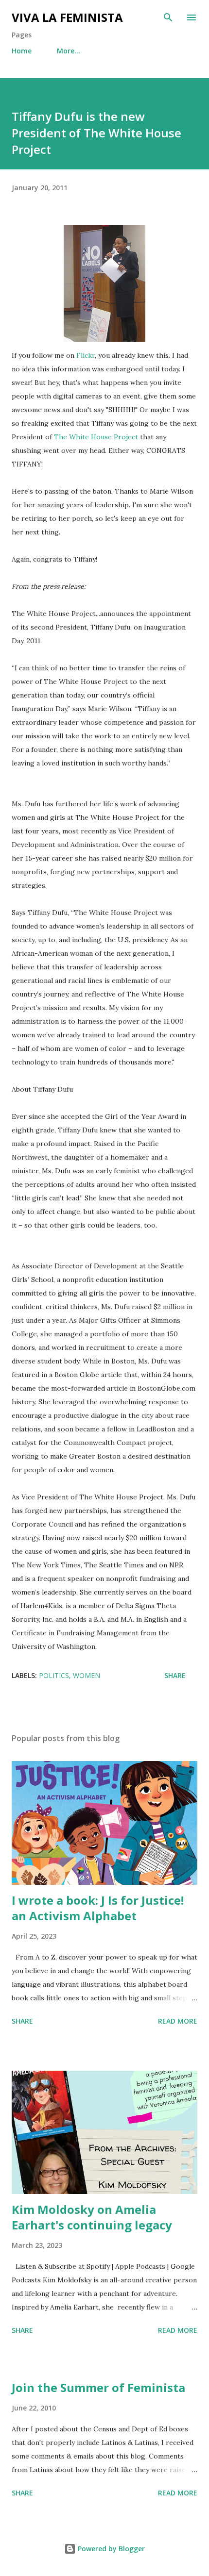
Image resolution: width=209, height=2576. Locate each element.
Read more (178, 2021)
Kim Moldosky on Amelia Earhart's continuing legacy (92, 2217)
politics (54, 1675)
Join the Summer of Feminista (98, 2387)
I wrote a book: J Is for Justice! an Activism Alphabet (98, 1908)
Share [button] (175, 1675)
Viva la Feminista (67, 17)
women (87, 1675)
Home (22, 51)
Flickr (86, 355)
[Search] (168, 17)
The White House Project (96, 437)
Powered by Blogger (110, 2549)
